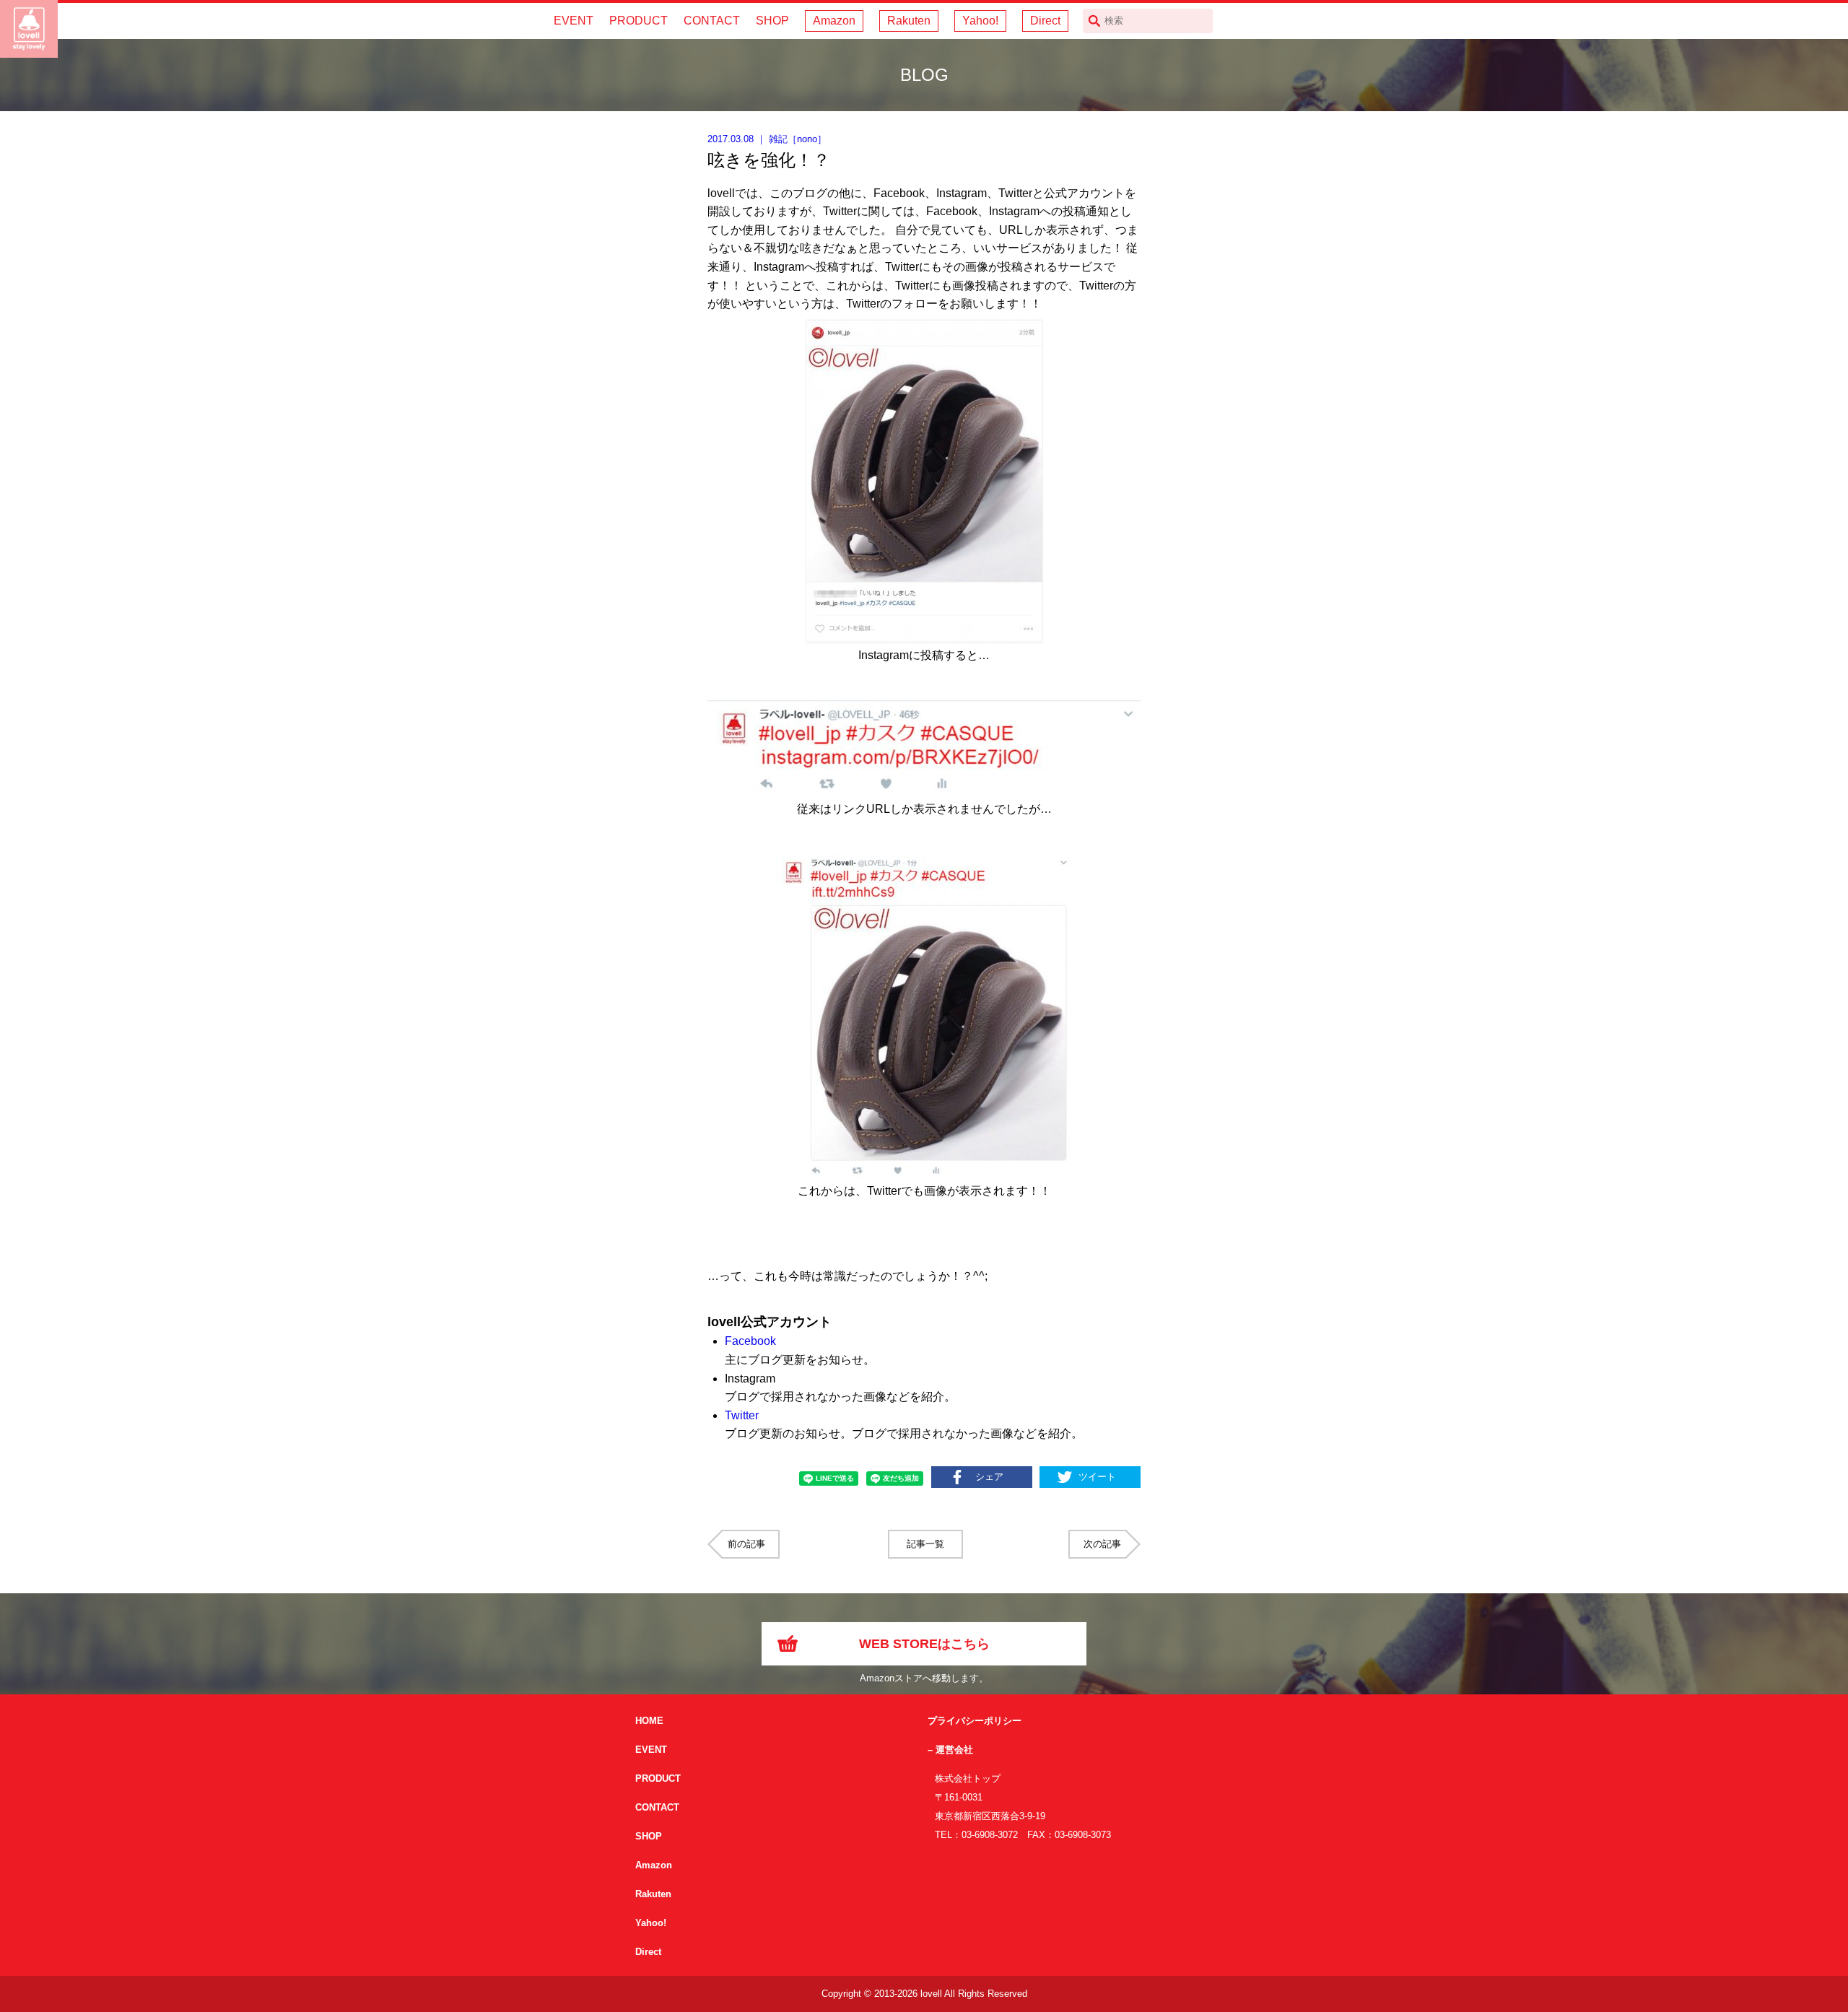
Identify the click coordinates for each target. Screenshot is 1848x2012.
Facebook (750, 1341)
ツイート (1097, 1477)
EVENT (574, 21)
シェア (989, 1477)
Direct (1045, 21)
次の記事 (1102, 1544)
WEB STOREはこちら (924, 1644)
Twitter (742, 1415)
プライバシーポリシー (975, 1721)
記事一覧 (925, 1544)
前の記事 (746, 1544)
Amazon (834, 21)
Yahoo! (980, 21)
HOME (649, 1721)
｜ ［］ (767, 139)
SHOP (772, 21)
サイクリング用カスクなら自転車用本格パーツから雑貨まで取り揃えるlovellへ (29, 29)
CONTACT (712, 21)
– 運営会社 (950, 1750)
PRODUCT (638, 21)
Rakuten (909, 21)
